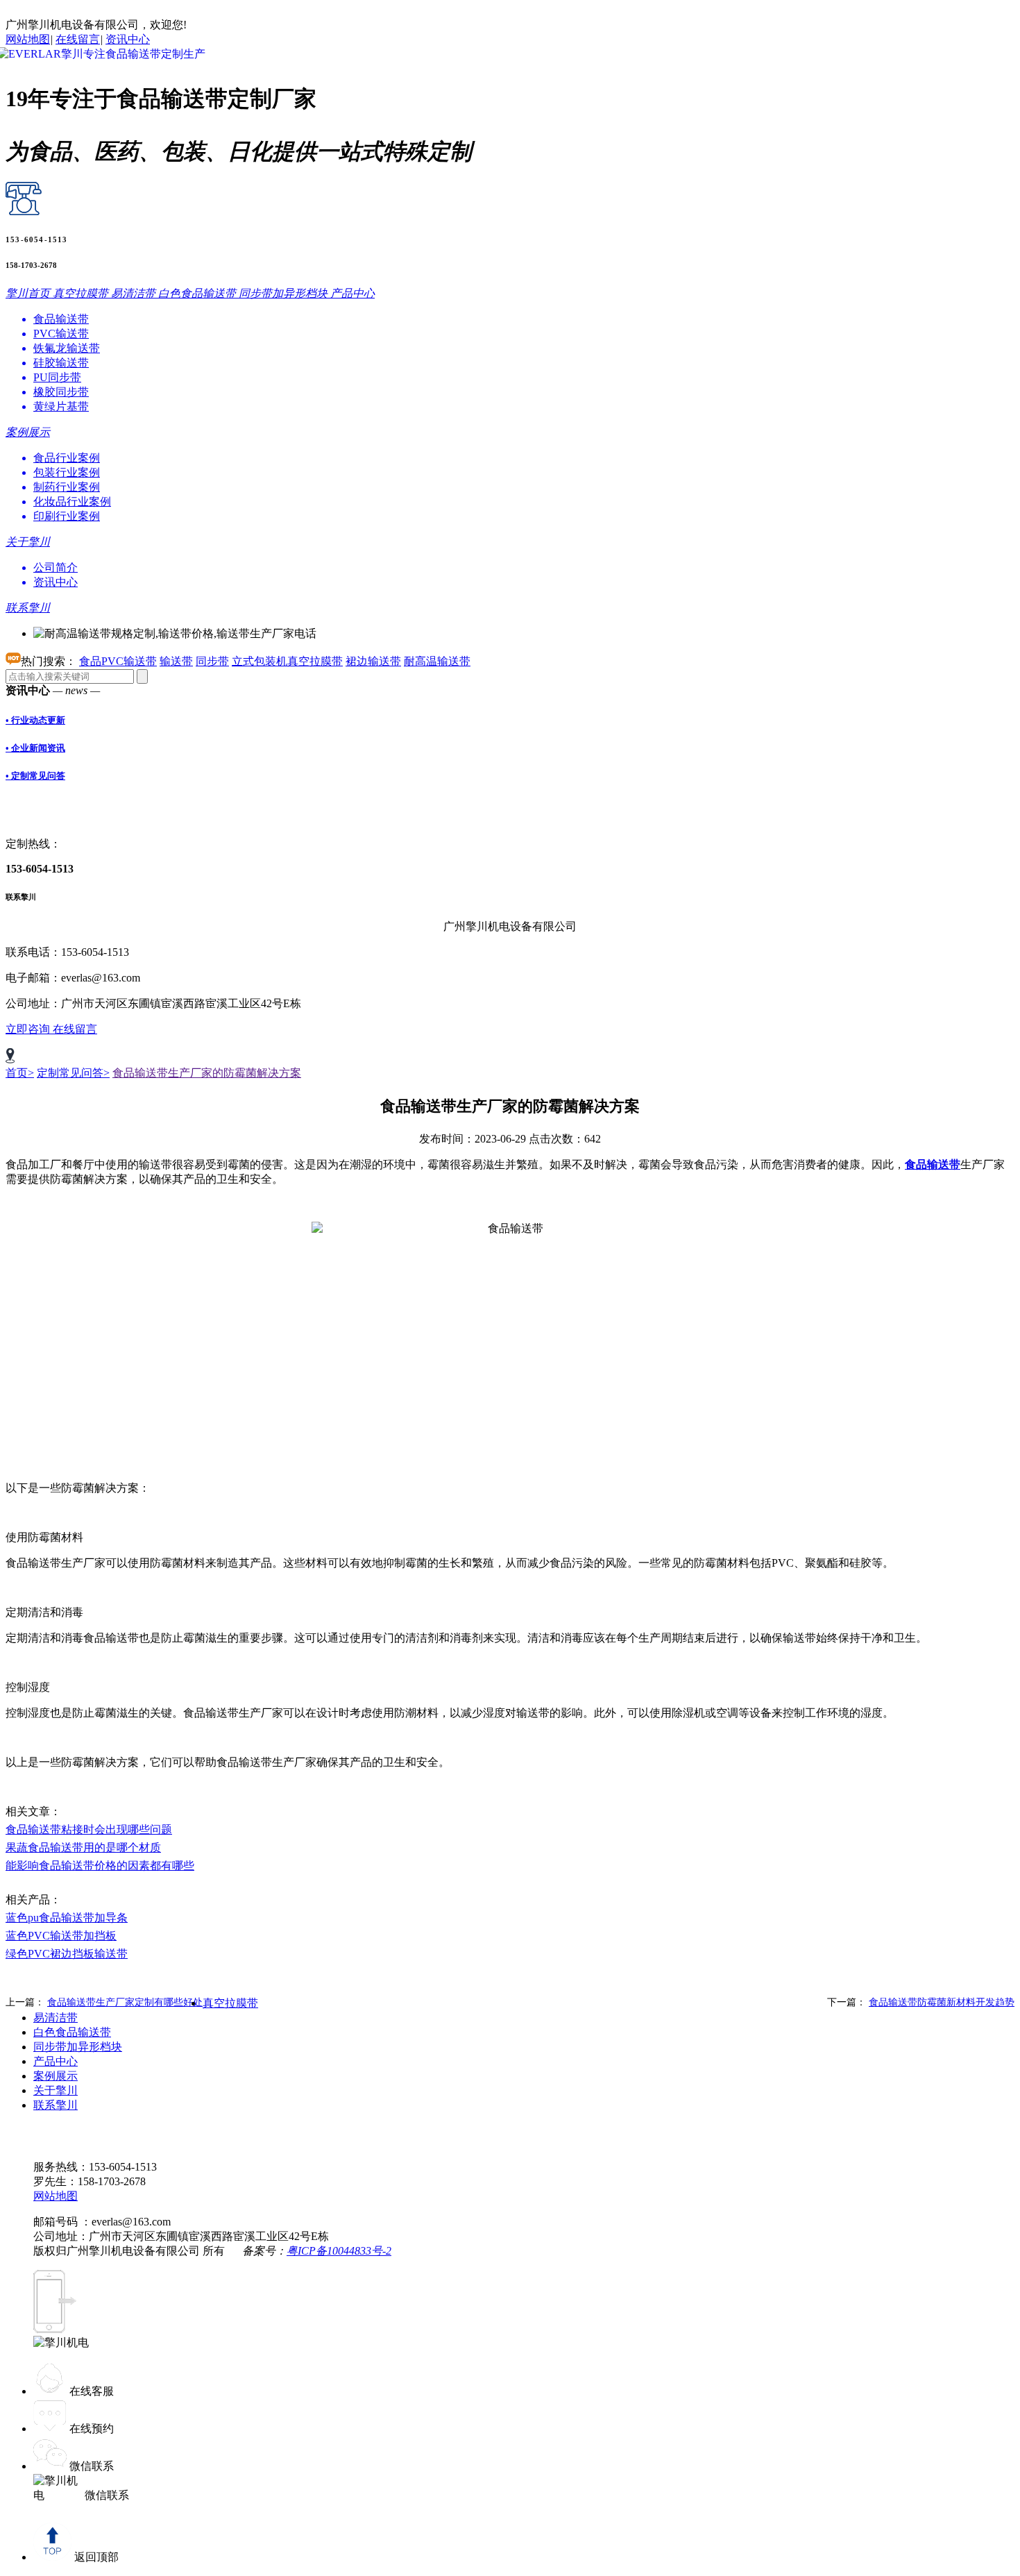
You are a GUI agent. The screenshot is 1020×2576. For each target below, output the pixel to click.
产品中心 (56, 2061)
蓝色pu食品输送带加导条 (67, 1918)
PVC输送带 (61, 334)
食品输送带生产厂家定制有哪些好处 (125, 2002)
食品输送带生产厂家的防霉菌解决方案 (207, 1073)
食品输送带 (61, 319)
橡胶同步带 (61, 392)
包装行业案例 (67, 472)
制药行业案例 (67, 487)
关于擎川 (56, 2090)
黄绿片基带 (61, 406)
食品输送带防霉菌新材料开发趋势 (942, 2002)
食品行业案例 (67, 458)
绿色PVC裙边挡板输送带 (67, 1954)
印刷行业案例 (67, 516)
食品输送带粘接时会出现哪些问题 (89, 1829)
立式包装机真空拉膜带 (287, 661)
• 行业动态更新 (35, 720)
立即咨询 (29, 1029)
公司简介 (56, 567)
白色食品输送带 (72, 2032)
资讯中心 (128, 39)
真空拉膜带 (230, 2003)
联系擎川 (56, 2105)
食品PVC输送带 (118, 661)
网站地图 (28, 39)
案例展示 (56, 2076)
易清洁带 (56, 2018)
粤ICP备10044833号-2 (339, 2251)
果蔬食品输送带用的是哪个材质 (83, 1847)
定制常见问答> (73, 1073)
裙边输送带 (373, 661)
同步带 (212, 661)
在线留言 (78, 39)
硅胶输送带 (61, 363)
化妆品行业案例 (72, 502)
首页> (20, 1073)
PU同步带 (57, 377)
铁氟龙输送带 (67, 348)
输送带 (176, 661)
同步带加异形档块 (78, 2047)
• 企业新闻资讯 (35, 748)
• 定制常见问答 (35, 776)
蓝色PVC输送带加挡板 (61, 1936)
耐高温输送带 (437, 661)
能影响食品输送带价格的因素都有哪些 (100, 1866)
